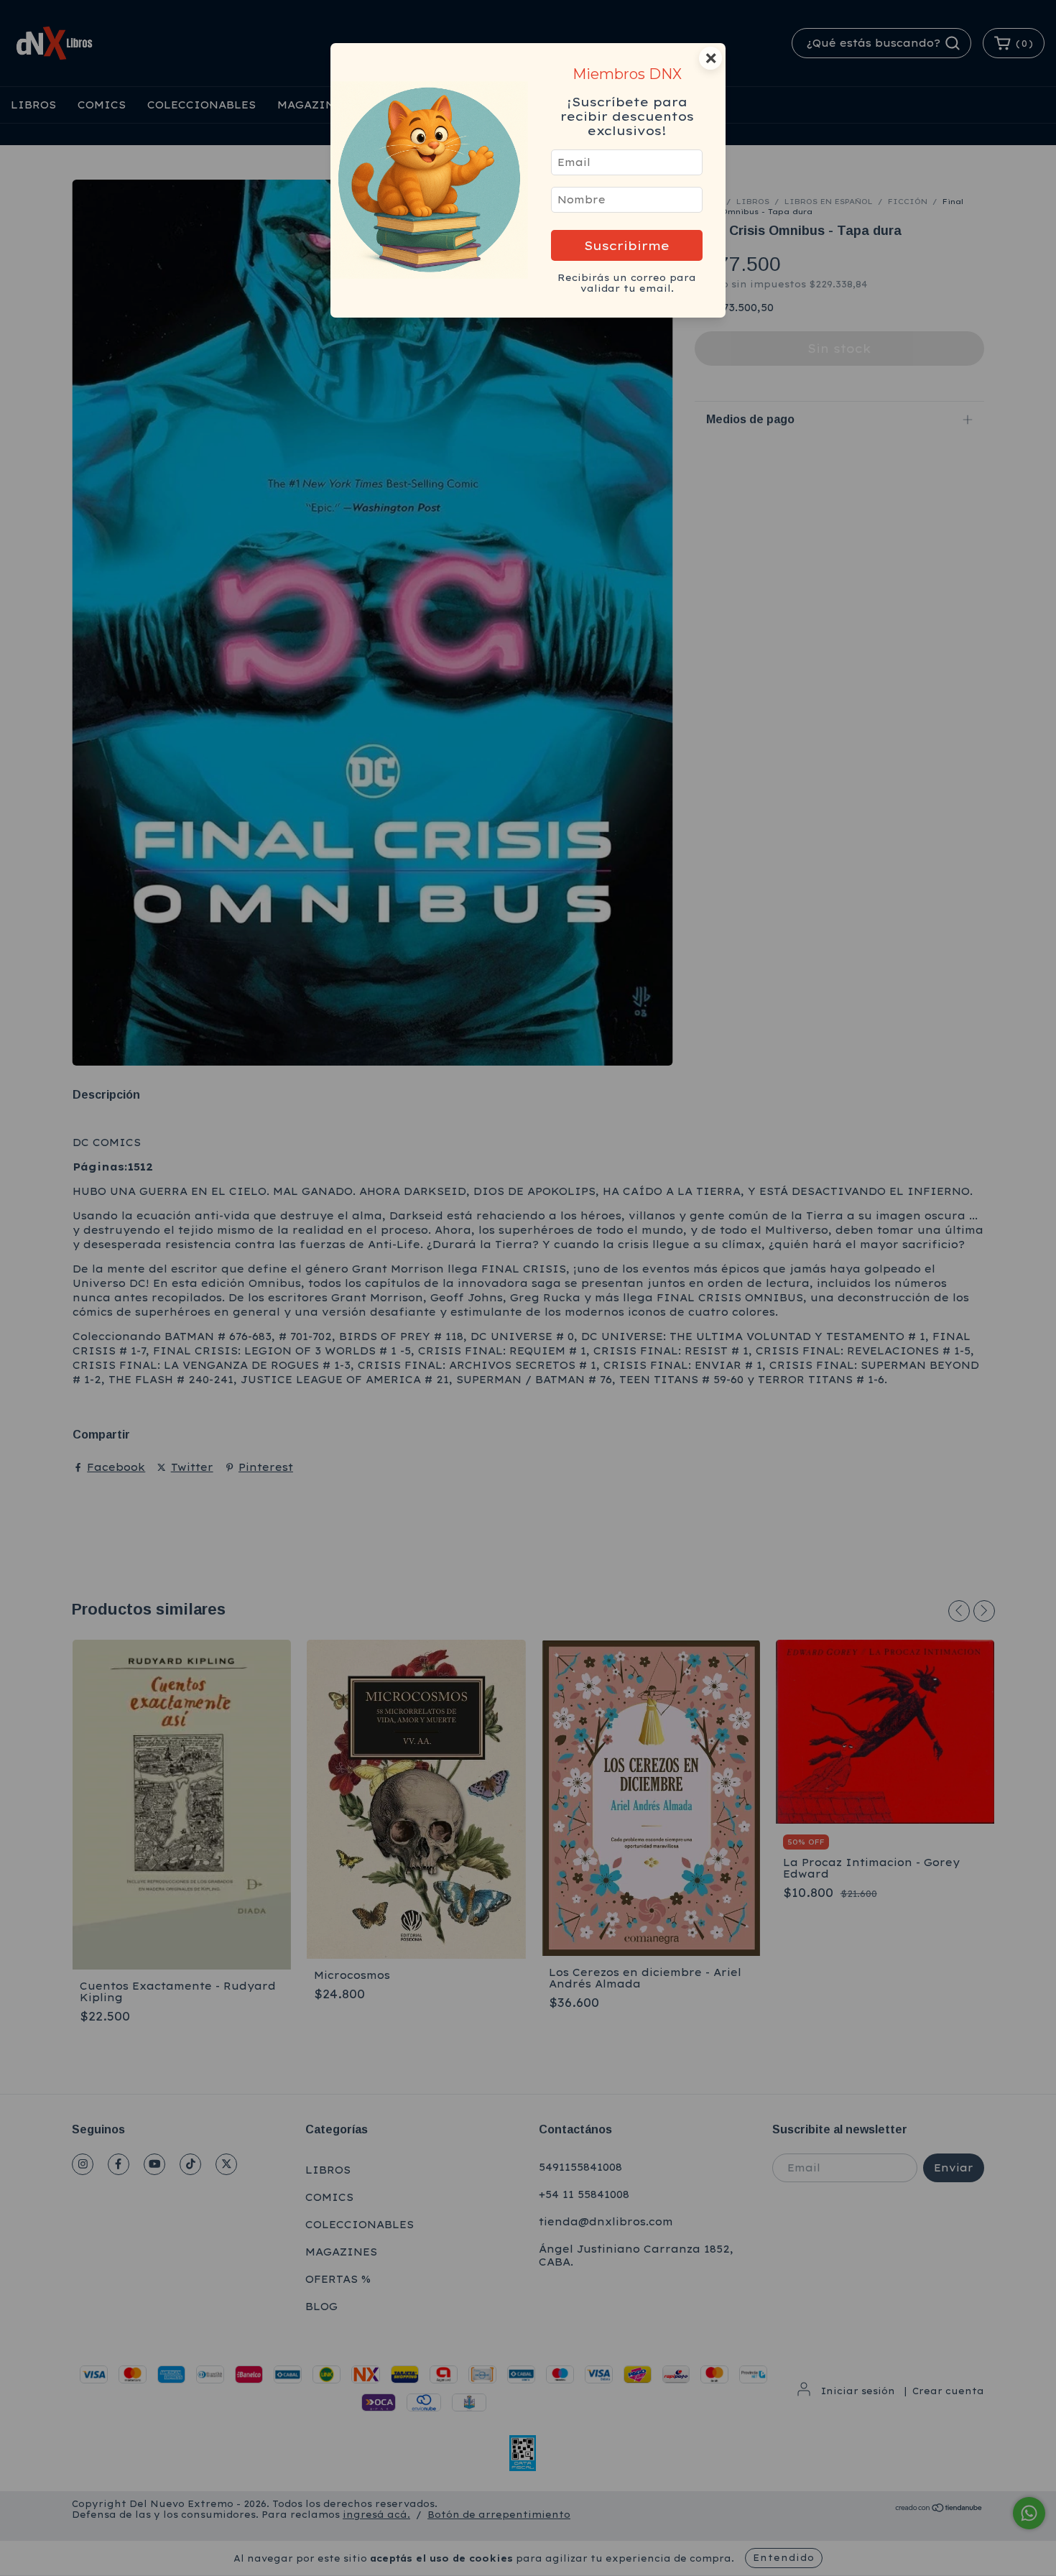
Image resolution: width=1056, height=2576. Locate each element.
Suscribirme (627, 245)
